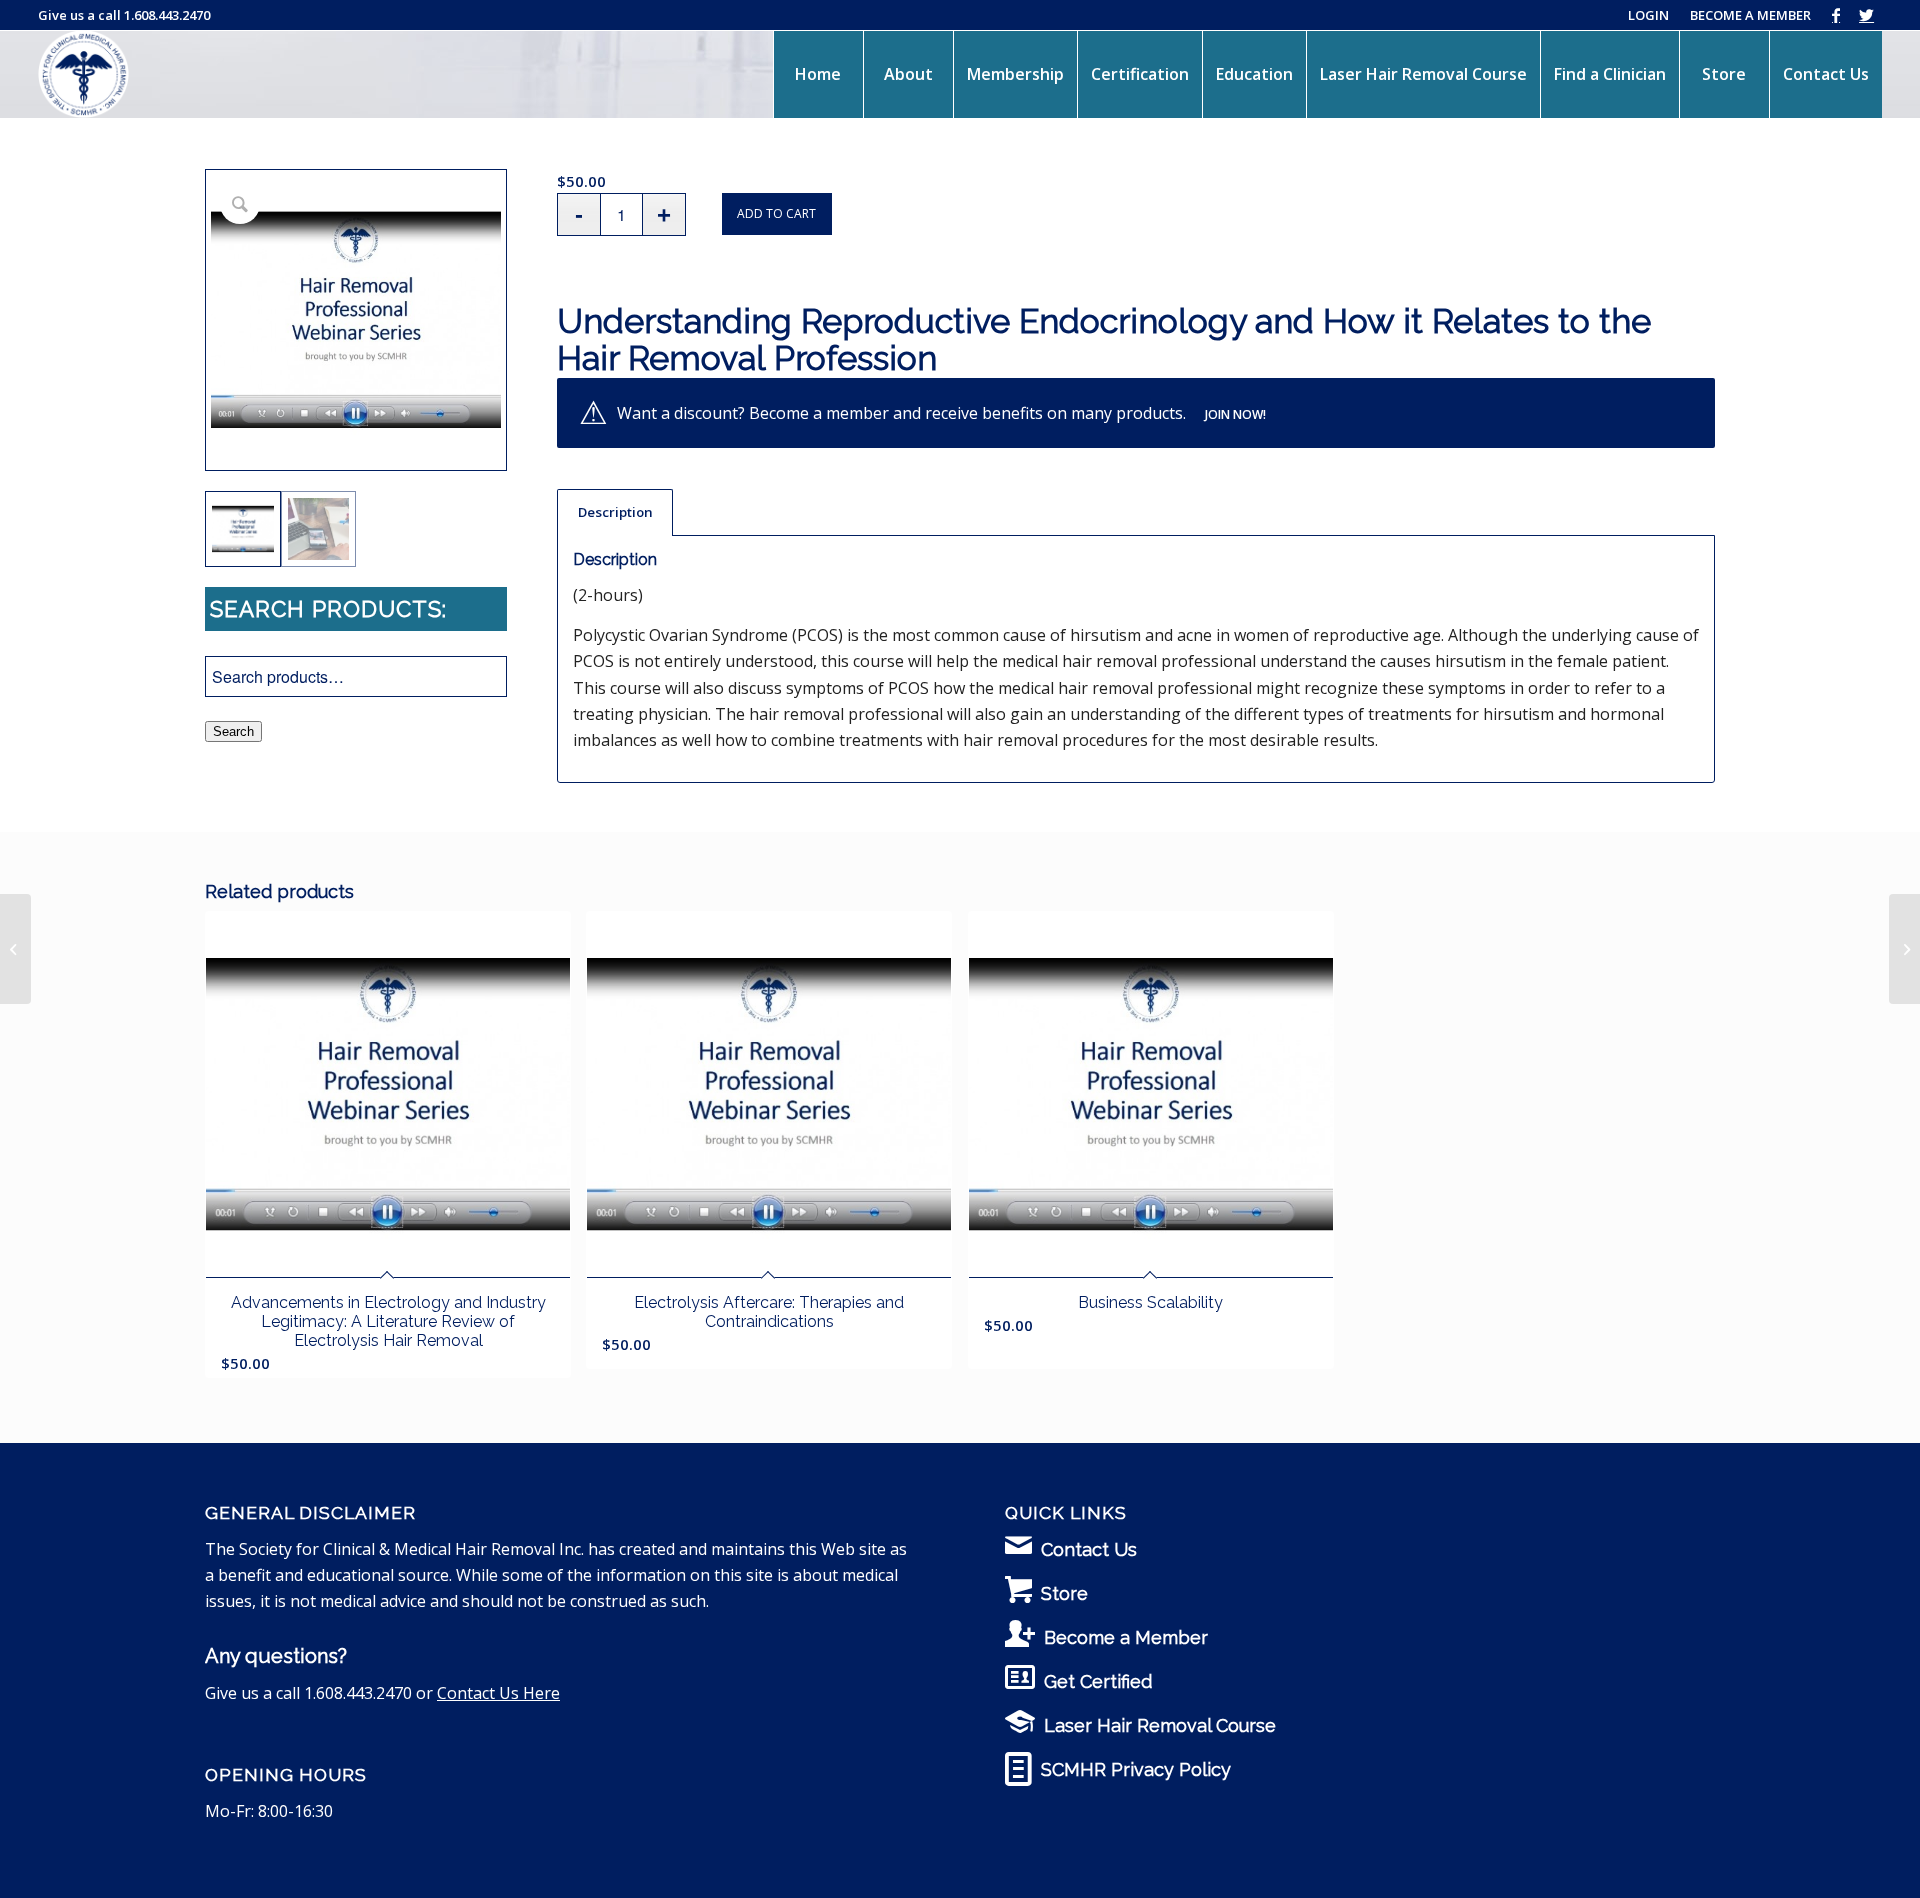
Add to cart (776, 213)
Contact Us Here (498, 1693)
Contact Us (1089, 1549)
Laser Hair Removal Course (1160, 1725)
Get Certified (1098, 1681)
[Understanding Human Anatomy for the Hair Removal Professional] (15, 949)
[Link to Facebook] (1836, 15)
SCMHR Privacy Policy (1136, 1769)
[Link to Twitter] (1867, 15)
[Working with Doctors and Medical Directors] (1904, 949)
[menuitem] (818, 74)
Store (1064, 1593)
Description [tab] (615, 512)
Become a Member (1126, 1637)
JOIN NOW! (1235, 414)
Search (233, 731)
